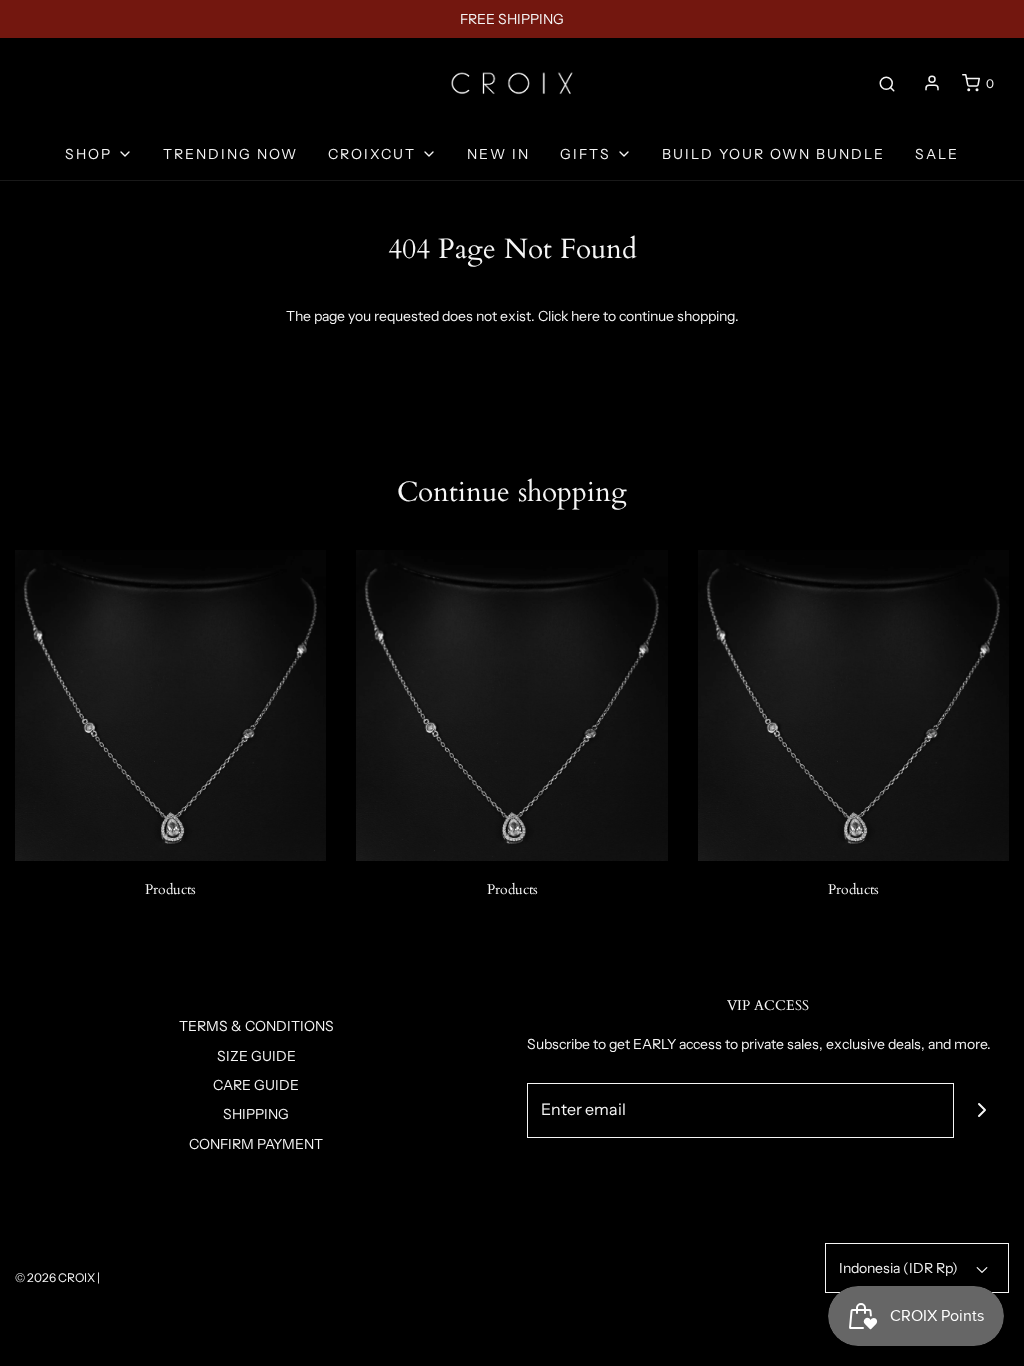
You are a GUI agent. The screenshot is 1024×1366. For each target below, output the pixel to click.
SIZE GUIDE (256, 1056)
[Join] (981, 1110)
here (585, 316)
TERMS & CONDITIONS (256, 1026)
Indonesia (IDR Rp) (900, 1268)
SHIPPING (256, 1114)
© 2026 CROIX (55, 1277)
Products (170, 889)
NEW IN (498, 154)
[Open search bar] (887, 83)
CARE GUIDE (256, 1085)
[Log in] (932, 83)
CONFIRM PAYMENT (256, 1144)
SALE (937, 154)
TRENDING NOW (230, 154)
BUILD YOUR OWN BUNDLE (773, 154)
